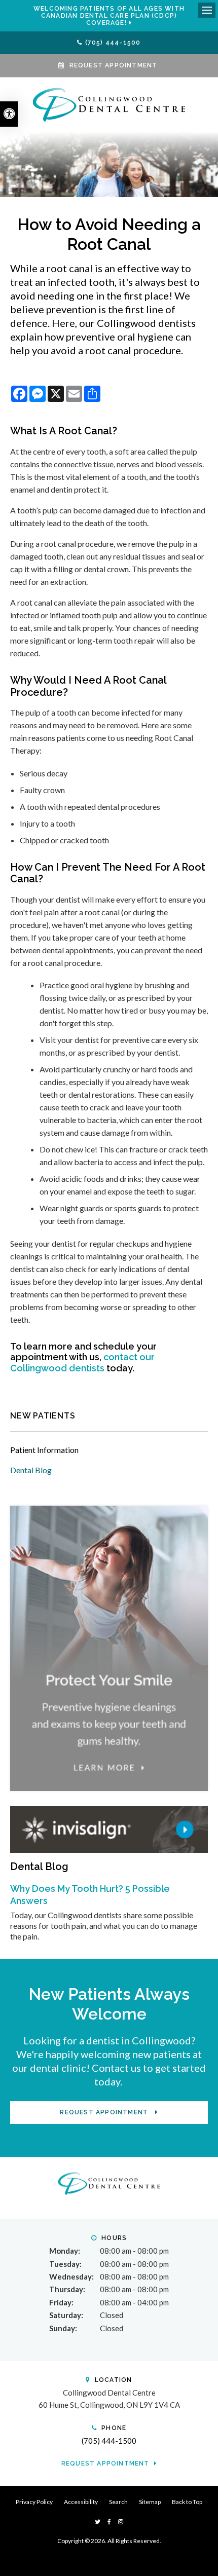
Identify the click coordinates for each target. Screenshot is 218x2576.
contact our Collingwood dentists (82, 1362)
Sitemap (150, 2502)
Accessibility (81, 2502)
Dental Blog (31, 1470)
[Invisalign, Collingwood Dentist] (109, 1828)
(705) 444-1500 (113, 43)
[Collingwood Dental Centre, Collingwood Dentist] (109, 2182)
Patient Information (44, 1450)
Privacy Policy (34, 2502)
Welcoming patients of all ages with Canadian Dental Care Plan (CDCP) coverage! (109, 16)
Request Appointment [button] (114, 65)
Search (118, 2502)
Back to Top (187, 2502)
